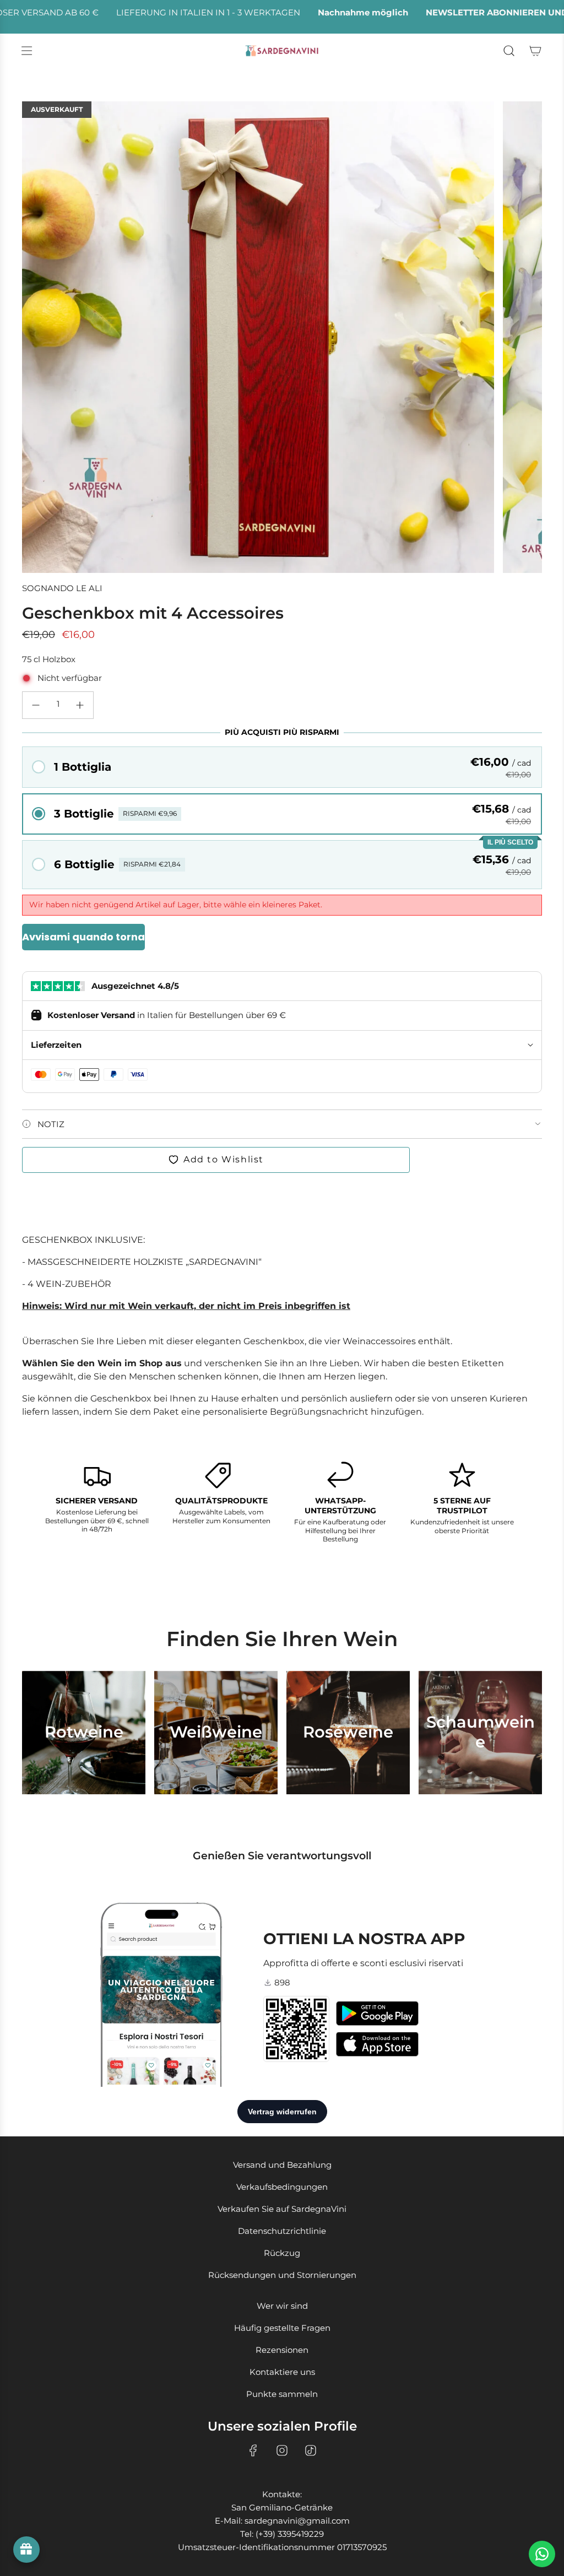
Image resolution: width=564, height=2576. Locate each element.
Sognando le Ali (62, 588)
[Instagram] (282, 2450)
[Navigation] (26, 51)
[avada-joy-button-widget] (26, 2550)
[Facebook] (253, 2450)
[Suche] (509, 51)
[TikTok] (311, 2450)
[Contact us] (542, 2554)
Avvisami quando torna (83, 937)
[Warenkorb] (535, 51)
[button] (282, 767)
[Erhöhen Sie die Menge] (80, 705)
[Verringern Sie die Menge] (36, 705)
